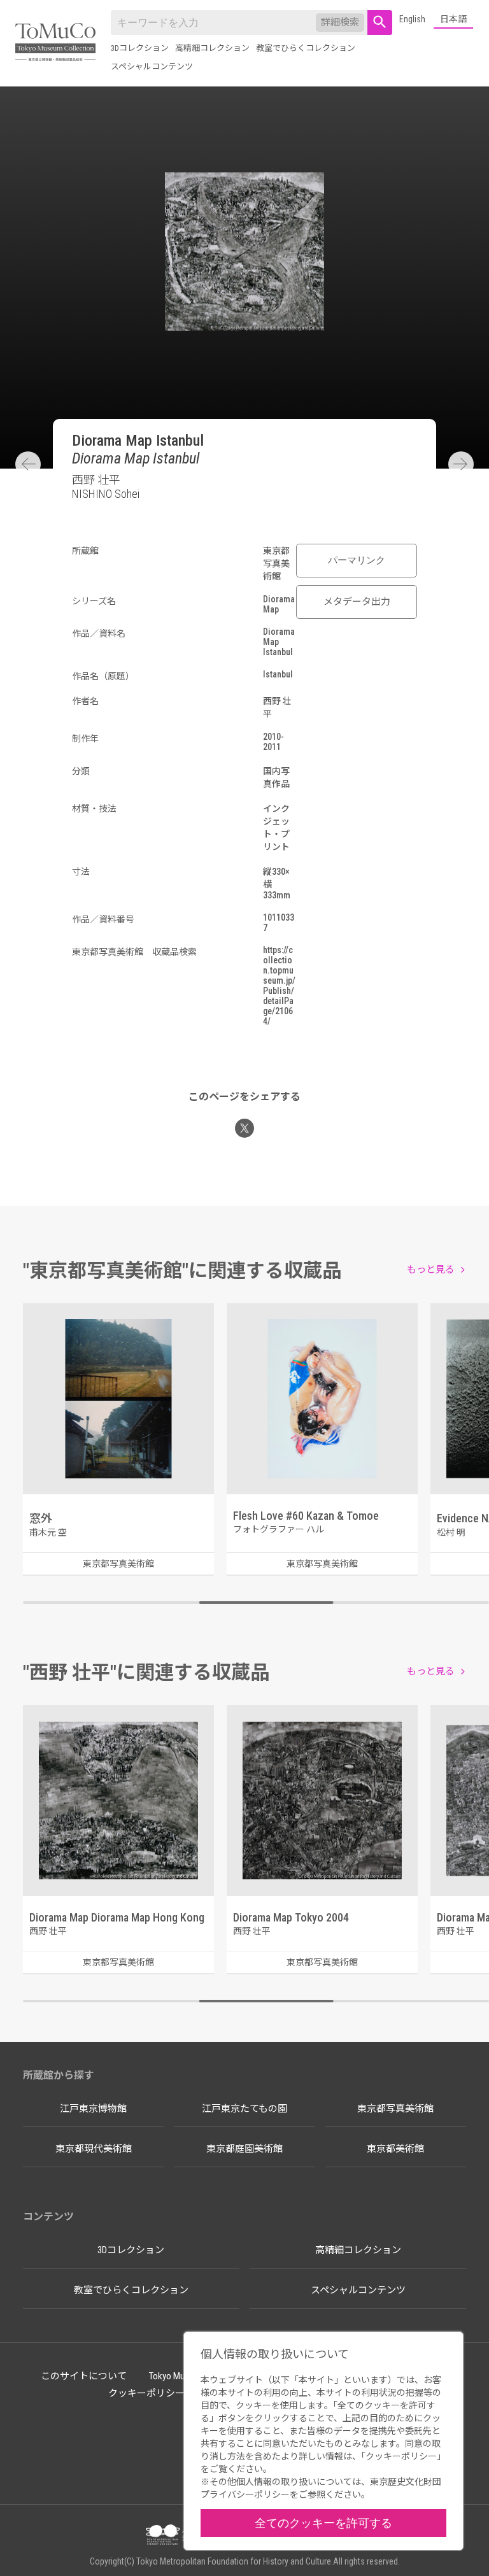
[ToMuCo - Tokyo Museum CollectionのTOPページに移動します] (55, 43)
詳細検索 (340, 22)
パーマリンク (357, 560)
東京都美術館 (395, 2149)
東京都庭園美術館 (244, 2149)
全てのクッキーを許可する (323, 2523)
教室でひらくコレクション (306, 48)
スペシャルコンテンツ (152, 67)
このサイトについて (84, 2376)
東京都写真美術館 (395, 2109)
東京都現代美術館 (94, 2149)
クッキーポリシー (146, 2393)
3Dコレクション (140, 48)
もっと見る (431, 1270)
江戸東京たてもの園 (244, 2109)
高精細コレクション (212, 48)
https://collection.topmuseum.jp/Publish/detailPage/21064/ (279, 986)
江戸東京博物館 (93, 2109)
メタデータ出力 (357, 602)
